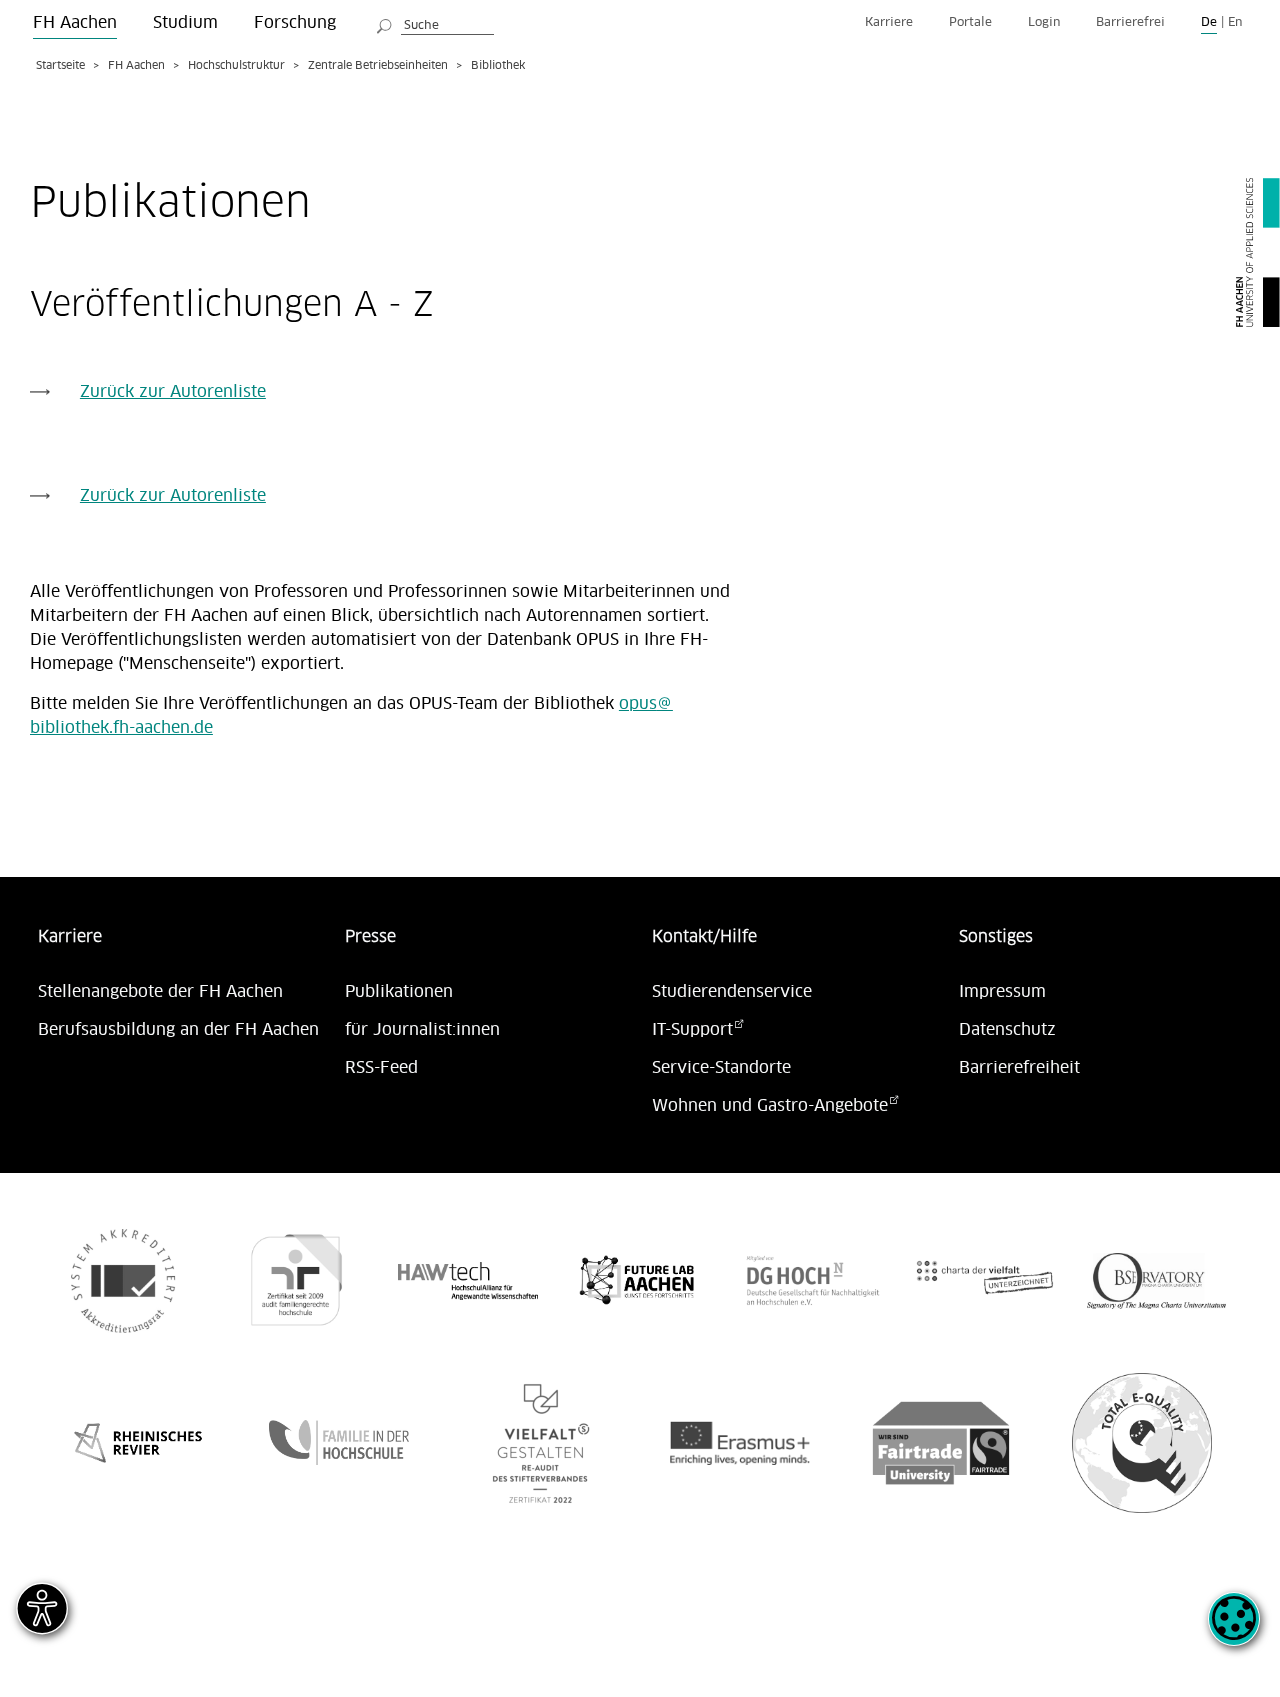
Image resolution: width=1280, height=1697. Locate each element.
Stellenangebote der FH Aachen (160, 992)
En (1235, 22)
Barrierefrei (1130, 22)
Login (1044, 22)
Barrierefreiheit (1019, 1068)
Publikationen (399, 992)
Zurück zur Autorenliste (173, 392)
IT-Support (692, 1030)
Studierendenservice (732, 992)
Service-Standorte (721, 1068)
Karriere (889, 22)
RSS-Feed (381, 1068)
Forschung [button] (295, 23)
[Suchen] (385, 23)
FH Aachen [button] (75, 23)
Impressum (1002, 992)
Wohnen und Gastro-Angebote (770, 1106)
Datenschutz (1007, 1030)
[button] (1234, 1630)
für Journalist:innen (422, 1030)
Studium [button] (185, 23)
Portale (970, 22)
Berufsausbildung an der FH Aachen (178, 1030)
